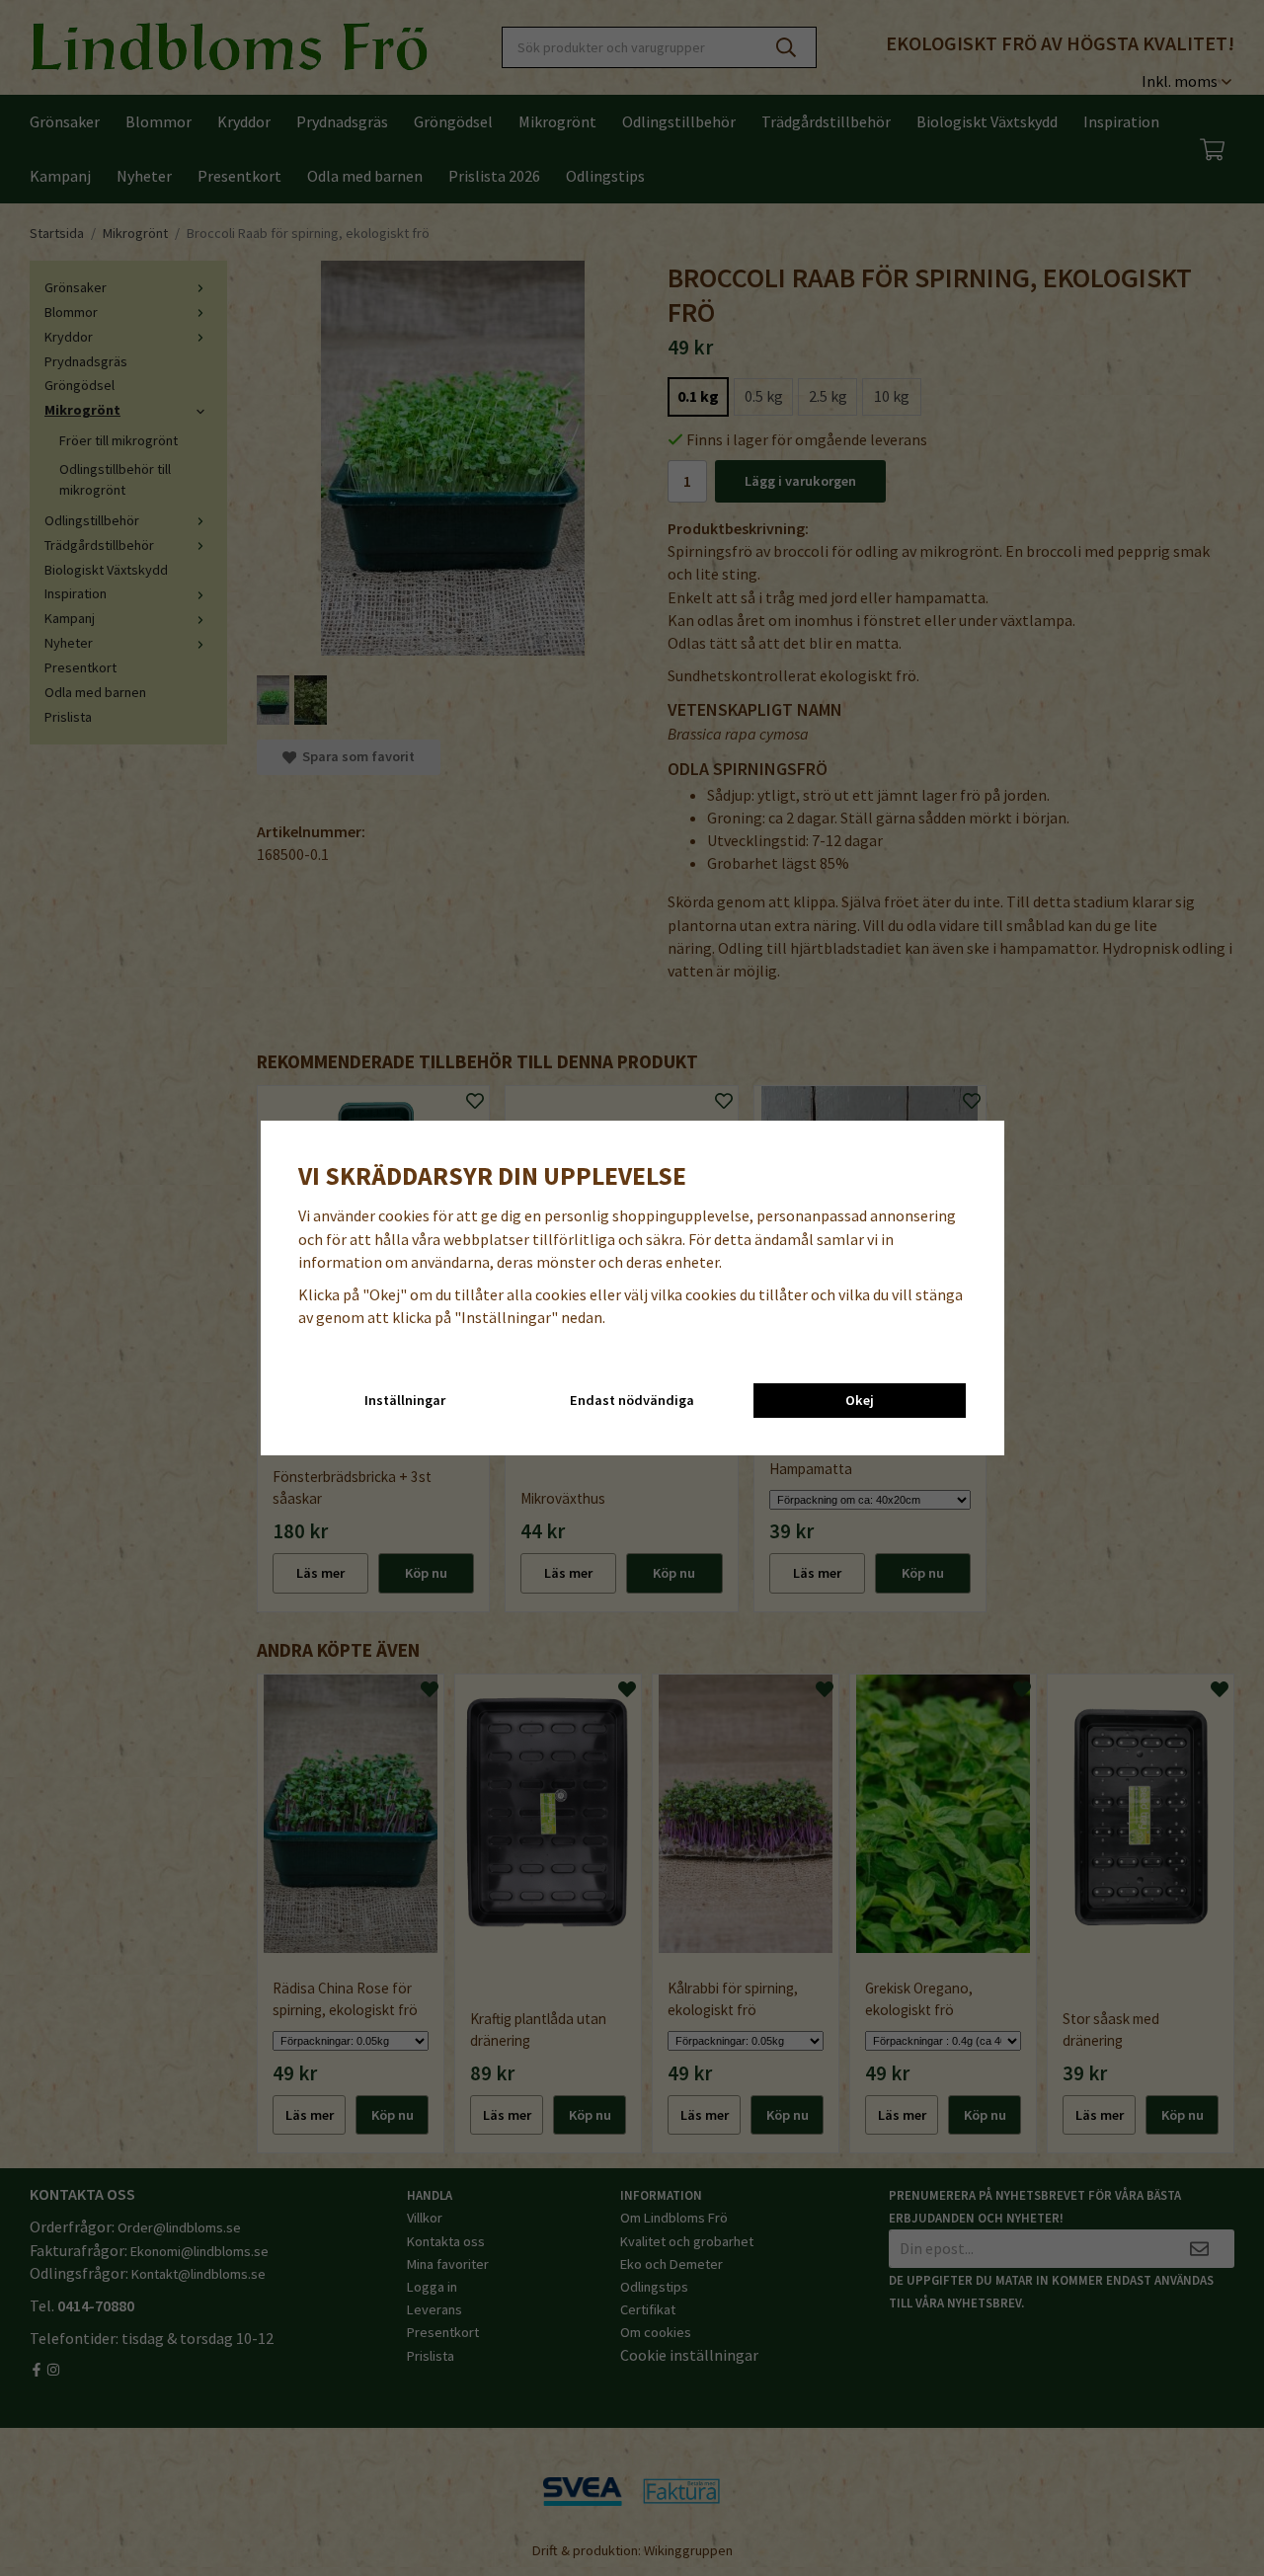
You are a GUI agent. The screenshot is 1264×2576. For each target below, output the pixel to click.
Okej (860, 1400)
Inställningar (405, 1400)
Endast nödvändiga (632, 1400)
